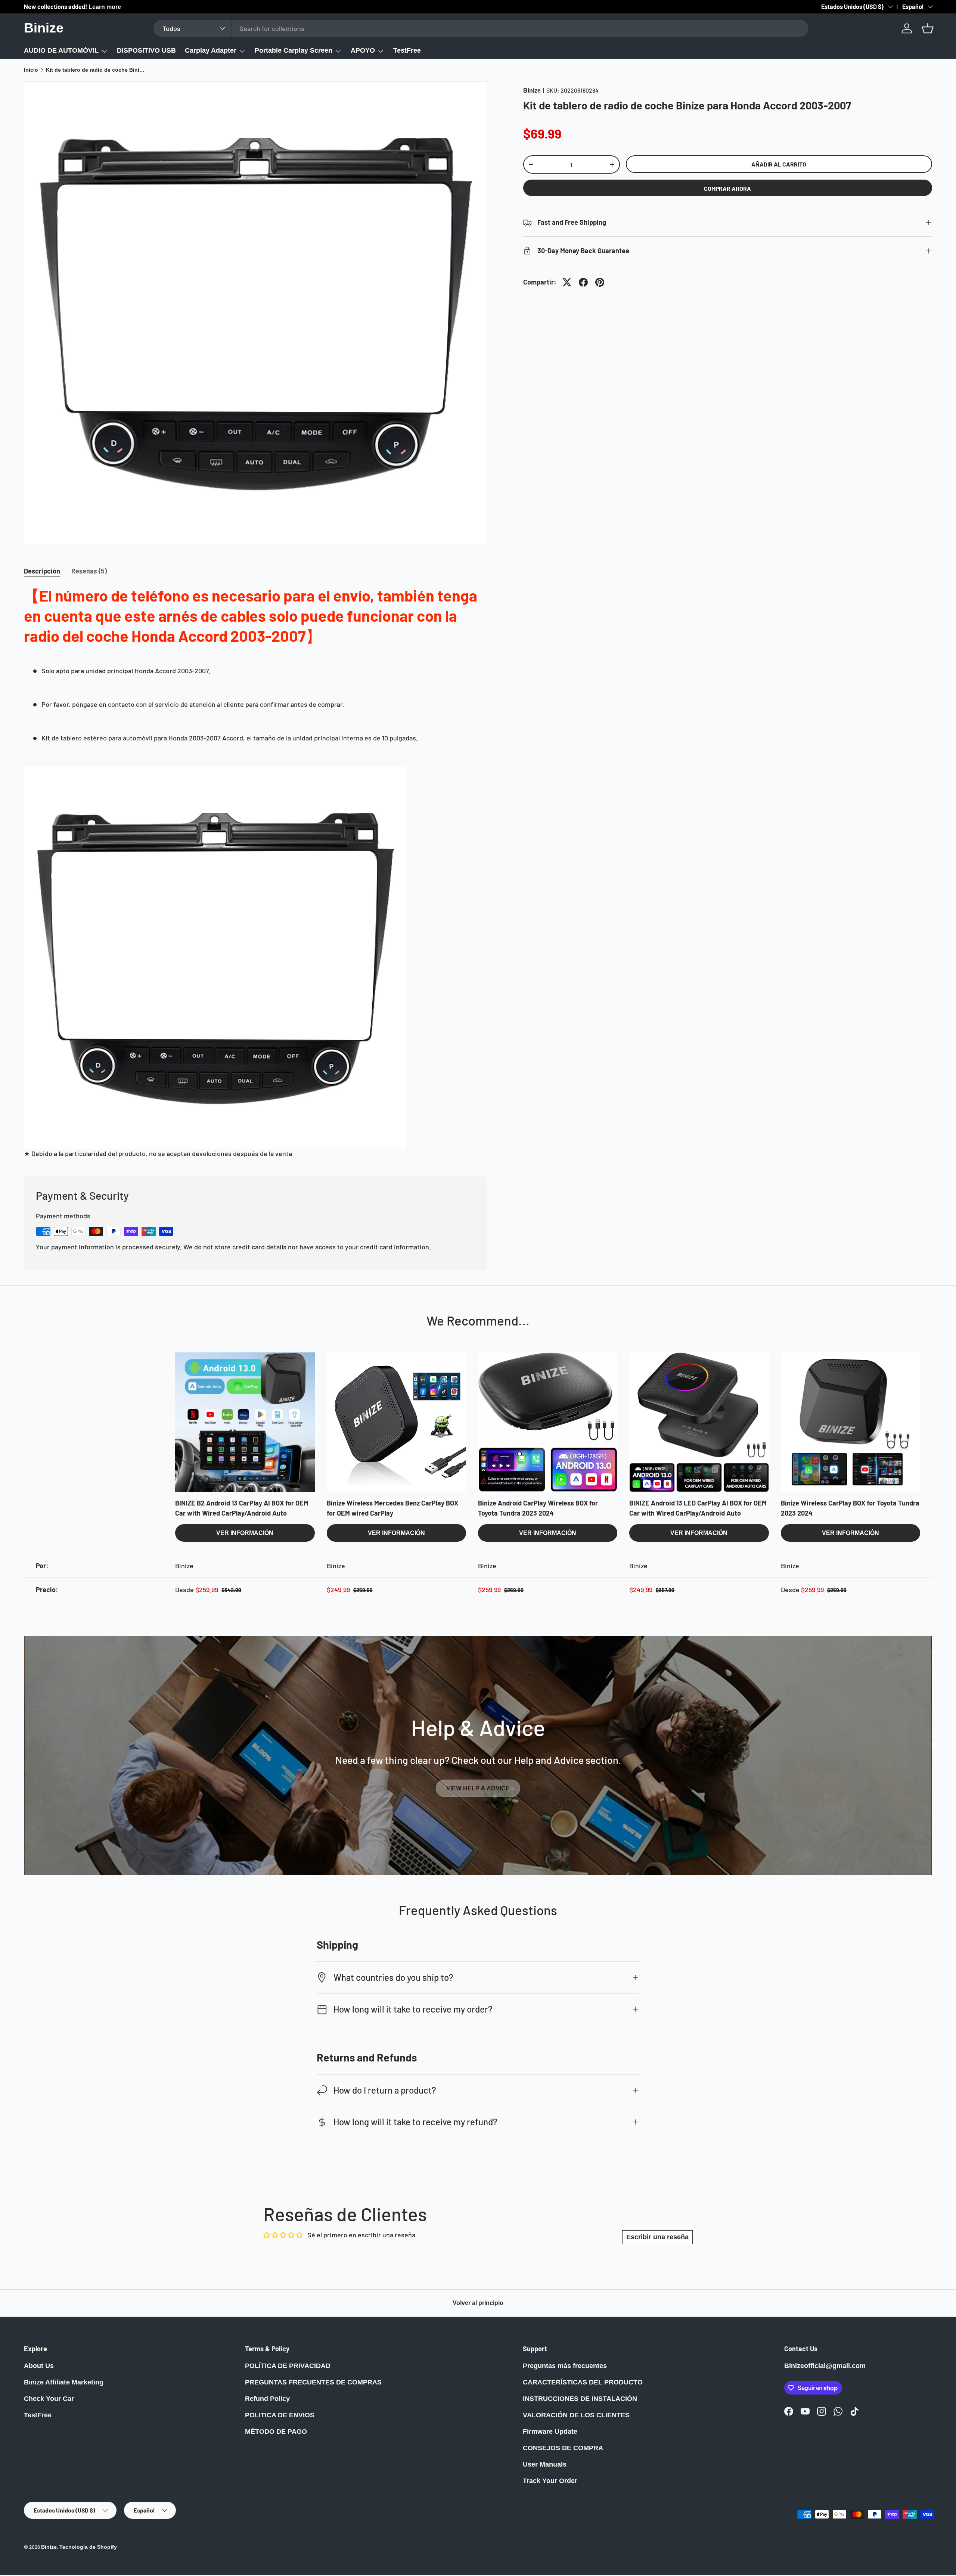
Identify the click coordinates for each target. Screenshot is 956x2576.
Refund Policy (267, 2399)
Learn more (98, 7)
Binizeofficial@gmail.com (825, 2366)
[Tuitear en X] (567, 282)
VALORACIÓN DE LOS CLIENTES (576, 2415)
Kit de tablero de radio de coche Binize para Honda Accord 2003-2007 (96, 70)
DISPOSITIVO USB (146, 50)
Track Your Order (550, 2481)
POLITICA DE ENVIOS (280, 2415)
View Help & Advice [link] (478, 1788)
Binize (532, 91)
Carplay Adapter (211, 50)
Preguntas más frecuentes (565, 2366)
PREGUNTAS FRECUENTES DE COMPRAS (313, 2382)
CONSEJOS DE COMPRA (563, 2448)
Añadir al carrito (779, 164)
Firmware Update (550, 2431)
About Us (39, 2366)
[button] (928, 28)
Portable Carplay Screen (294, 50)
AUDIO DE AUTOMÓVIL (61, 50)
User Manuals (545, 2464)
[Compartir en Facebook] (583, 282)
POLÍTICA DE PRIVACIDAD (288, 2366)
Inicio (31, 70)
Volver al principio (478, 2303)
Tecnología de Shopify (88, 2547)
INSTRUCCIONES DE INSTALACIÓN (580, 2399)
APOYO (363, 50)
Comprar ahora (727, 188)
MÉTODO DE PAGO (276, 2431)
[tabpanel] (255, 872)
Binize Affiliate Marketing (64, 2382)
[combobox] (481, 28)
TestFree (407, 50)
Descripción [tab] (42, 571)
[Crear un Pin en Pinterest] (600, 282)
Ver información (245, 1533)
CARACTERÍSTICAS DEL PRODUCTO (583, 2382)
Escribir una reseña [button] (657, 2237)
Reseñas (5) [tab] (89, 571)
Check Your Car (49, 2399)
